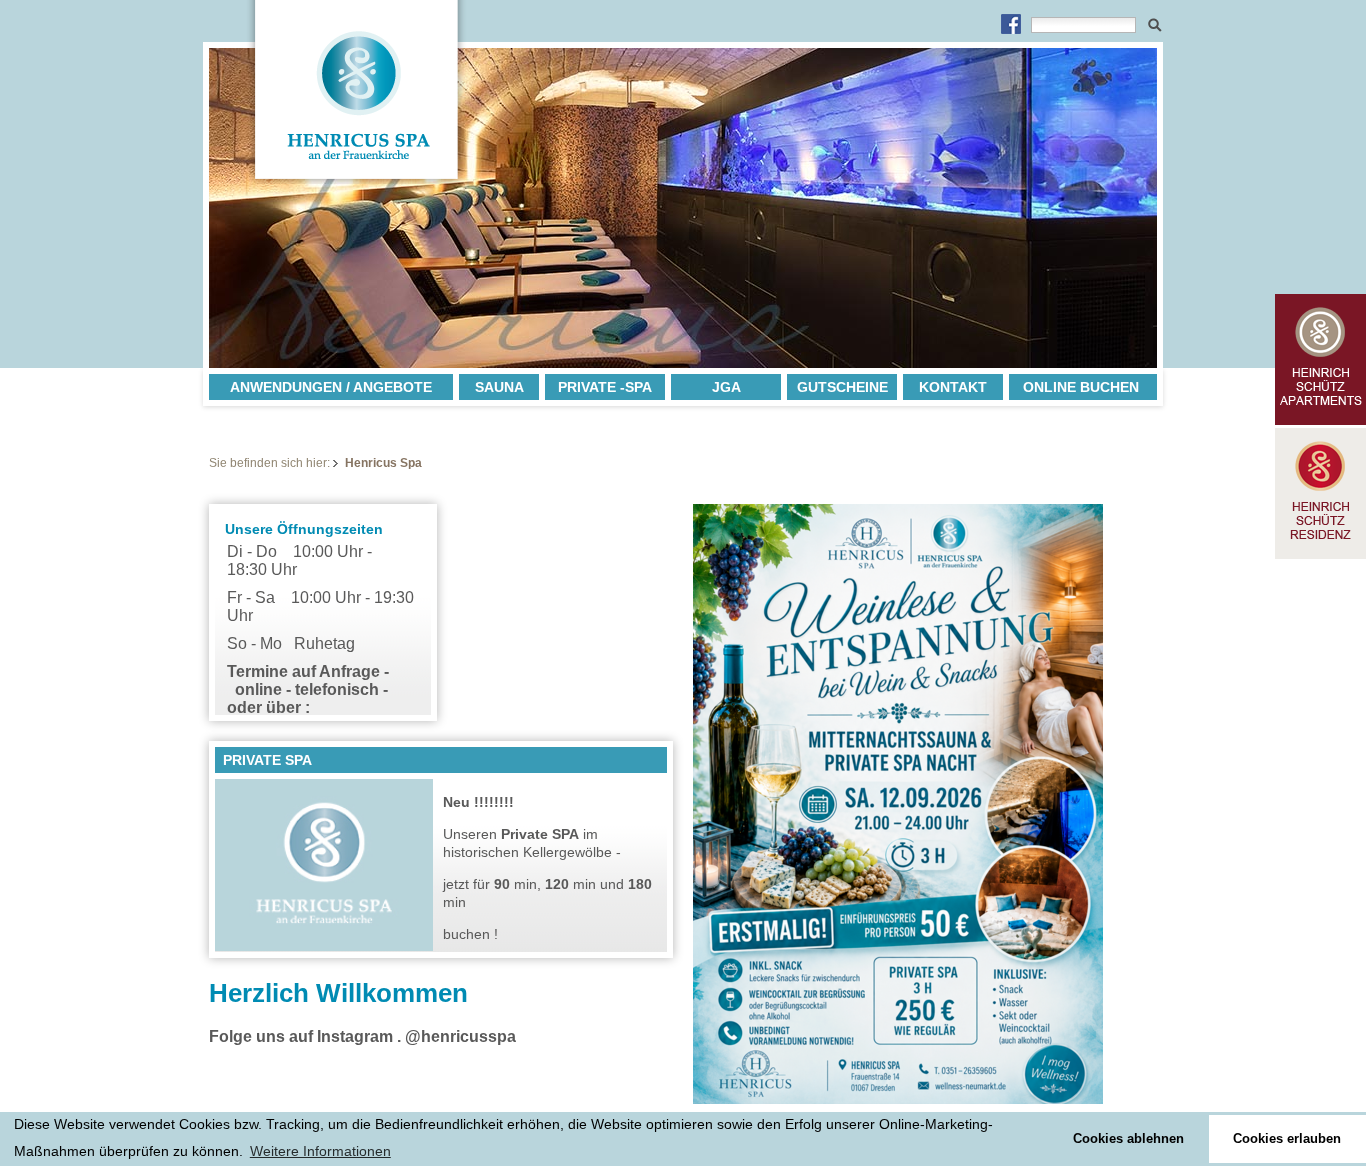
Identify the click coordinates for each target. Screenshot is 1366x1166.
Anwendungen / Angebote (331, 387)
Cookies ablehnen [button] (1128, 1139)
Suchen (1154, 23)
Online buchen (1081, 387)
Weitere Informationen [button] (320, 1151)
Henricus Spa (383, 463)
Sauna (499, 387)
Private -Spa (605, 387)
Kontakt (953, 387)
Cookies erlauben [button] (1287, 1139)
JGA (726, 387)
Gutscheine (842, 387)
